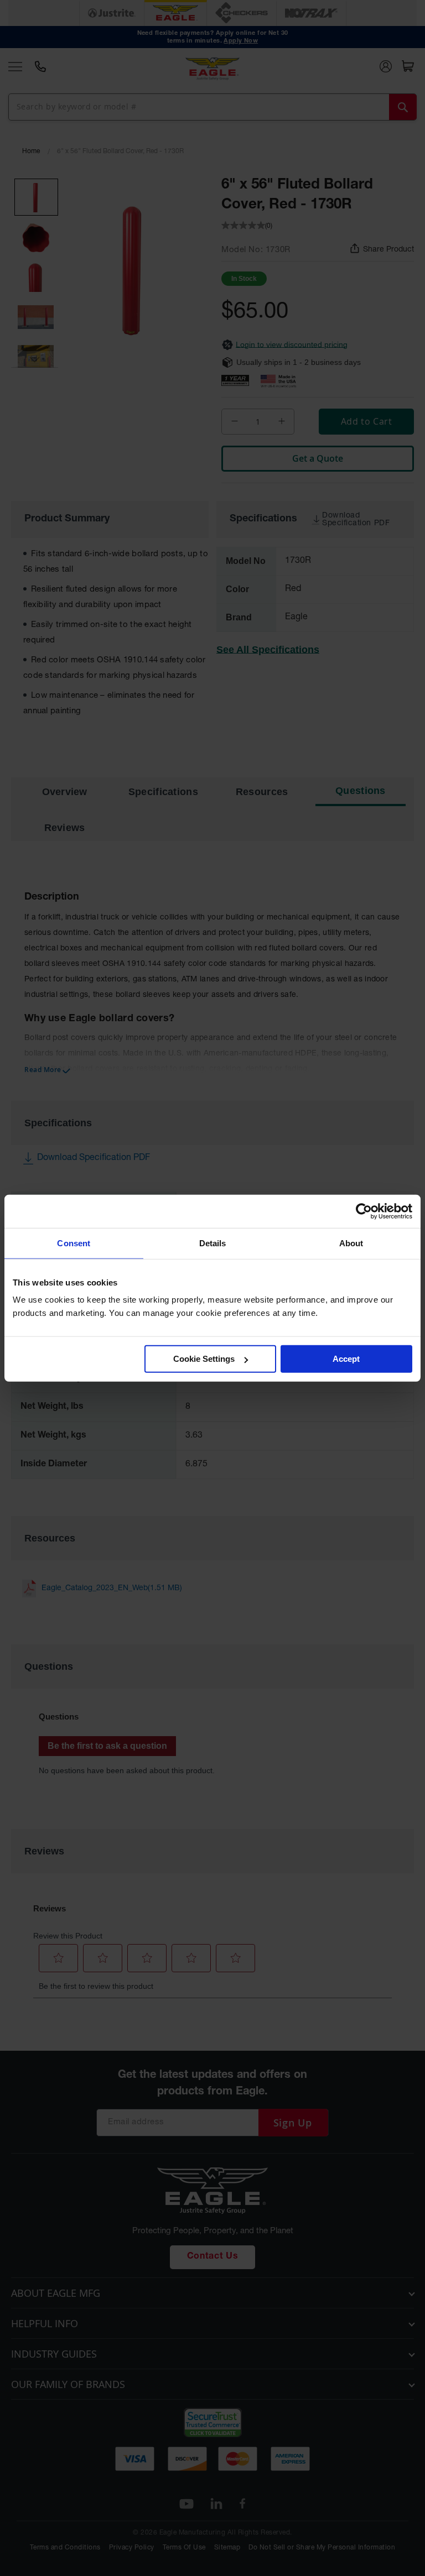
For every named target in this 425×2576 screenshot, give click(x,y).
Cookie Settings (204, 1359)
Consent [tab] (74, 1243)
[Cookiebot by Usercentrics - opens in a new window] (364, 1211)
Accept (346, 1359)
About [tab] (351, 1243)
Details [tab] (213, 1243)
